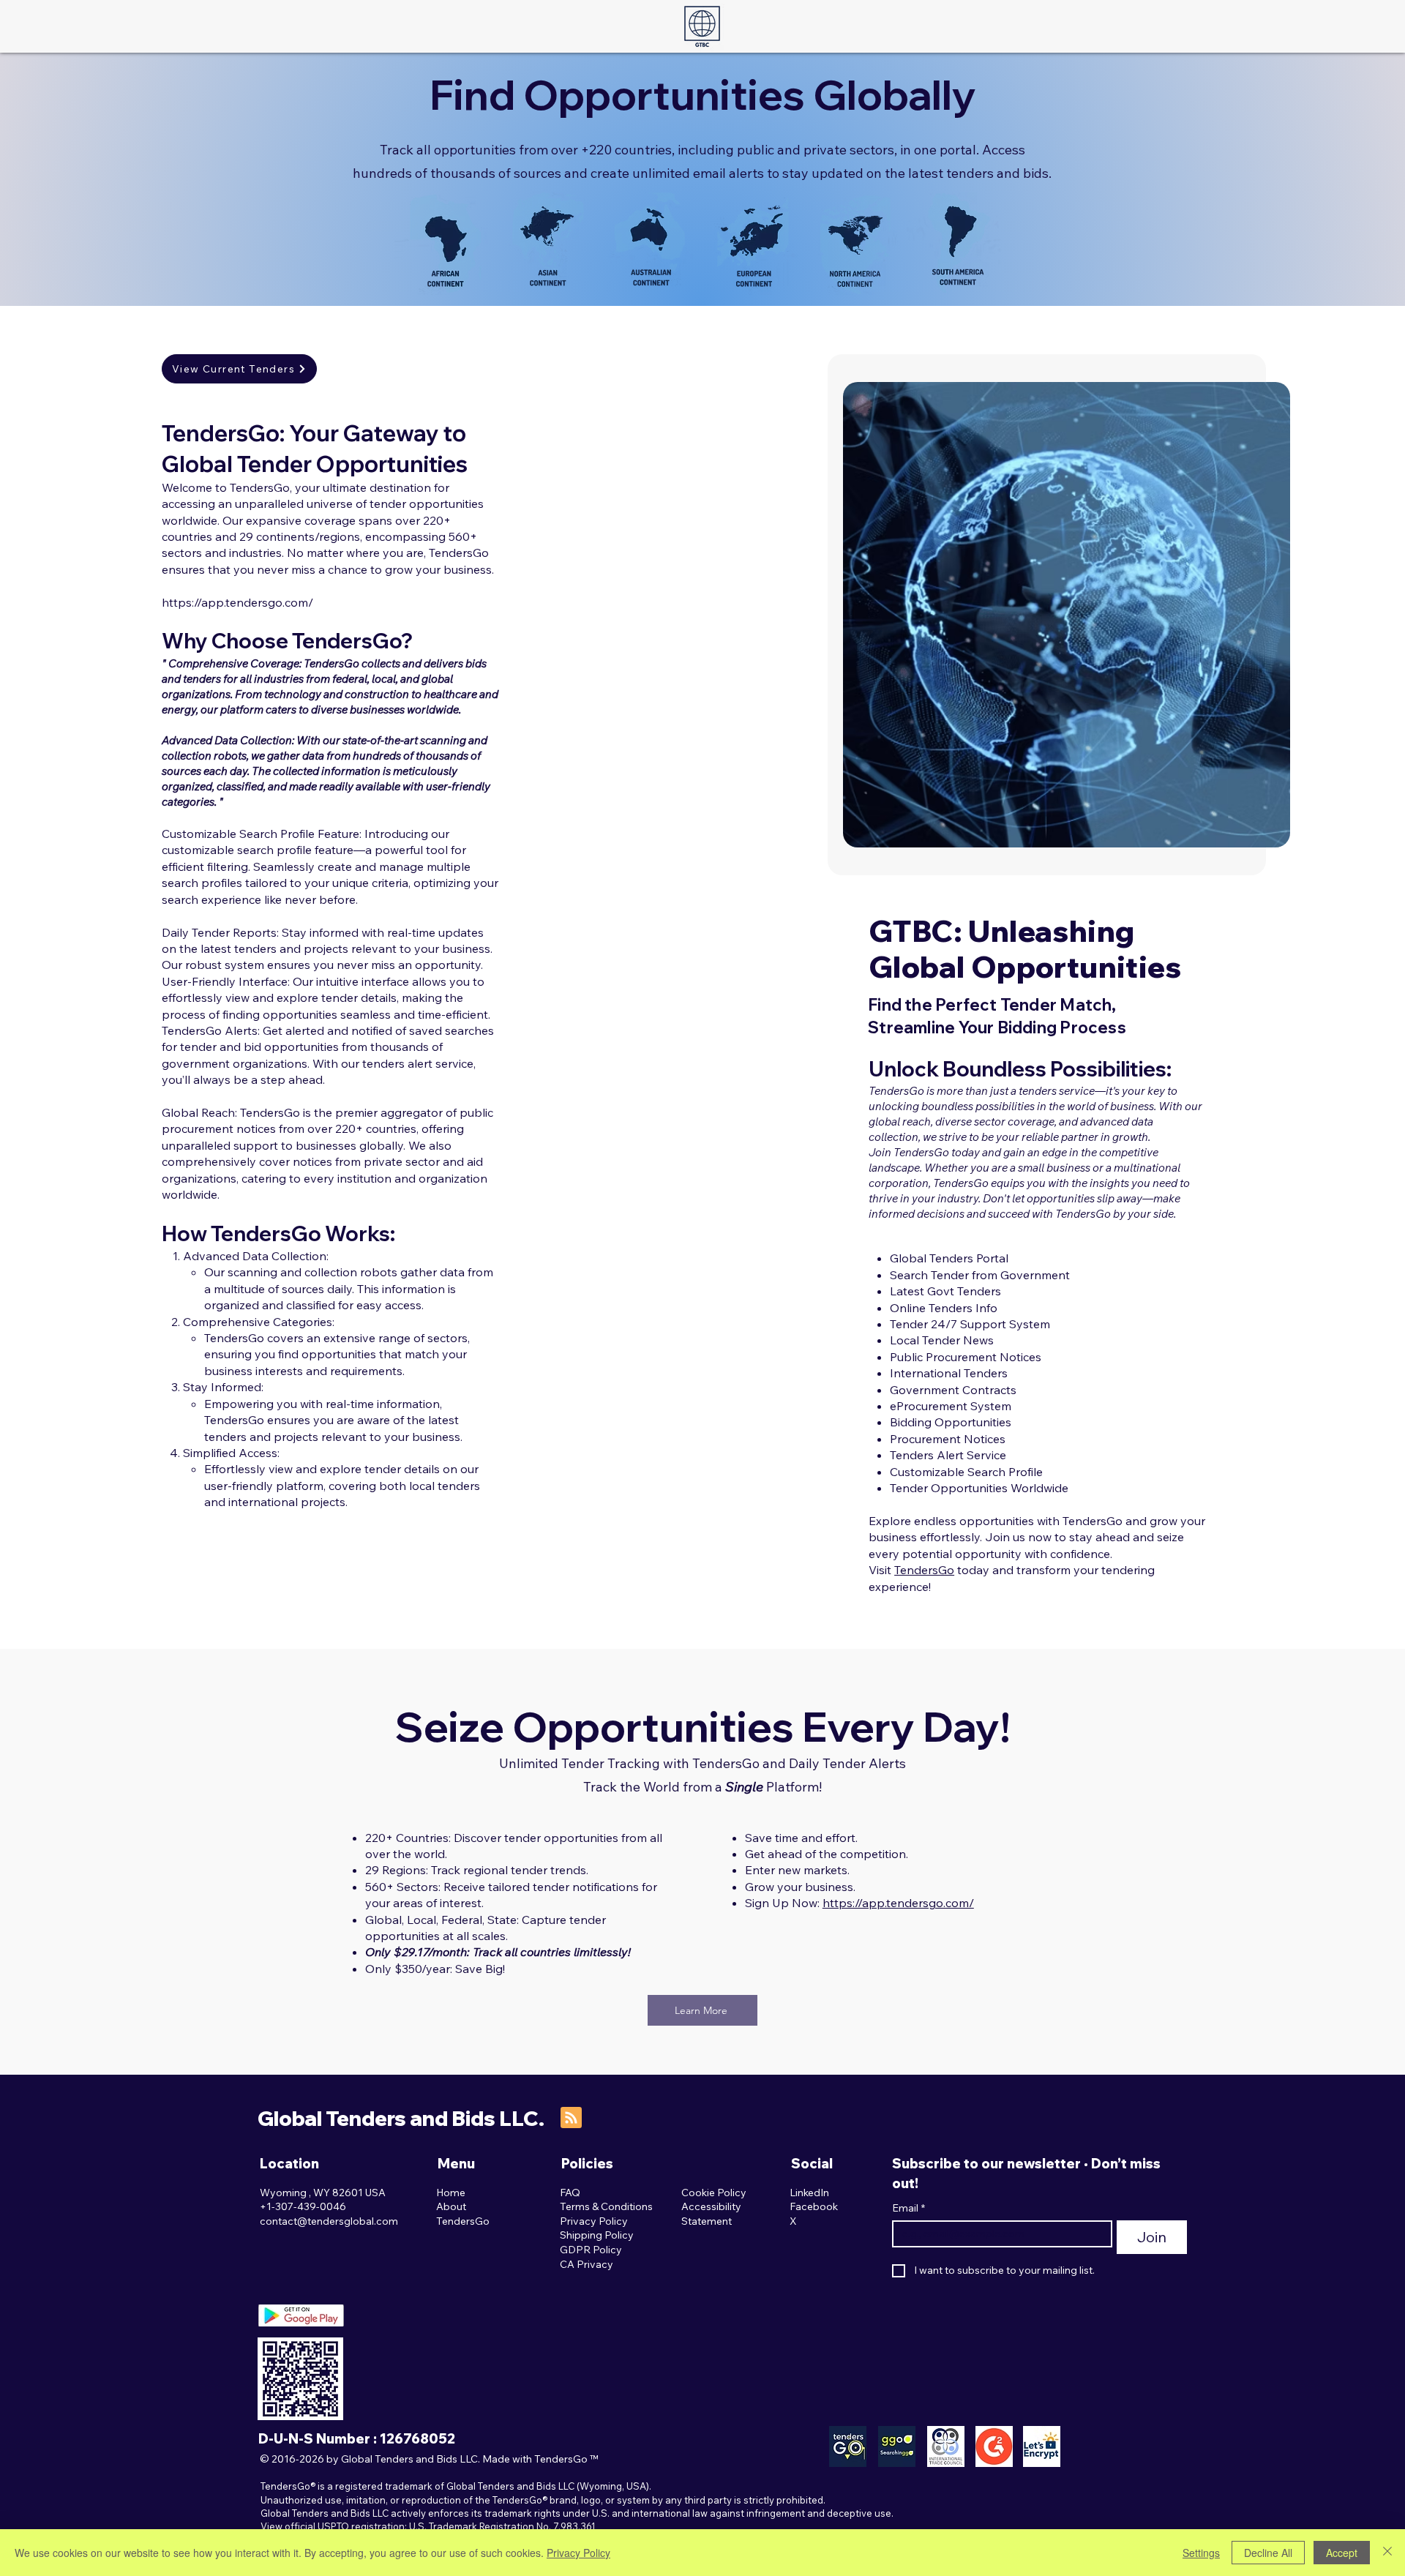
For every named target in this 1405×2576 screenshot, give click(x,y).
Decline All (1268, 2553)
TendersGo (924, 1570)
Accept (1342, 2553)
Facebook (814, 2206)
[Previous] (873, 615)
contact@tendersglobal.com (329, 2221)
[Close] (1387, 2553)
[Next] (1260, 615)
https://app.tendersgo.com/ (237, 602)
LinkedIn (809, 2193)
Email (908, 2208)
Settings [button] (1201, 2553)
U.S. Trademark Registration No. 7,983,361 (502, 2526)
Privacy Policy (578, 2553)
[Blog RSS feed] (571, 2118)
